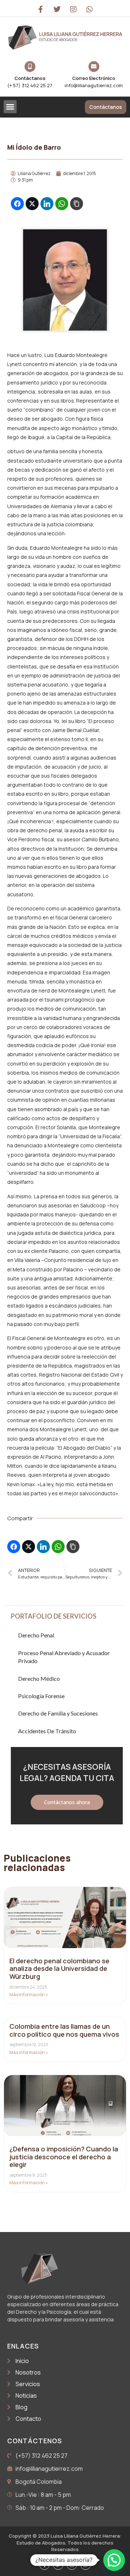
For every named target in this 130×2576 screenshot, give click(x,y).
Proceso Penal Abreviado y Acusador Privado (64, 1657)
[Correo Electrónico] (94, 67)
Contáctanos (30, 78)
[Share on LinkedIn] (47, 204)
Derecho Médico (39, 1678)
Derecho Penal (36, 1635)
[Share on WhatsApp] (62, 204)
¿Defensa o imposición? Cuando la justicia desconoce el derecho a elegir (64, 2157)
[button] (10, 107)
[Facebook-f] (41, 9)
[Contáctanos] (30, 67)
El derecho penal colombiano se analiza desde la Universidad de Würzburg (59, 1969)
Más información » (29, 1995)
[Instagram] (73, 9)
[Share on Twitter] (32, 204)
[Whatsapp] (90, 9)
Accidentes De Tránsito (47, 1731)
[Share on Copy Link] (77, 204)
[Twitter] (57, 9)
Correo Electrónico (94, 78)
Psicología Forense (41, 1696)
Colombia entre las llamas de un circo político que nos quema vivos (64, 2030)
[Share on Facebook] (17, 204)
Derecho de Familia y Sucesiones (58, 1713)
